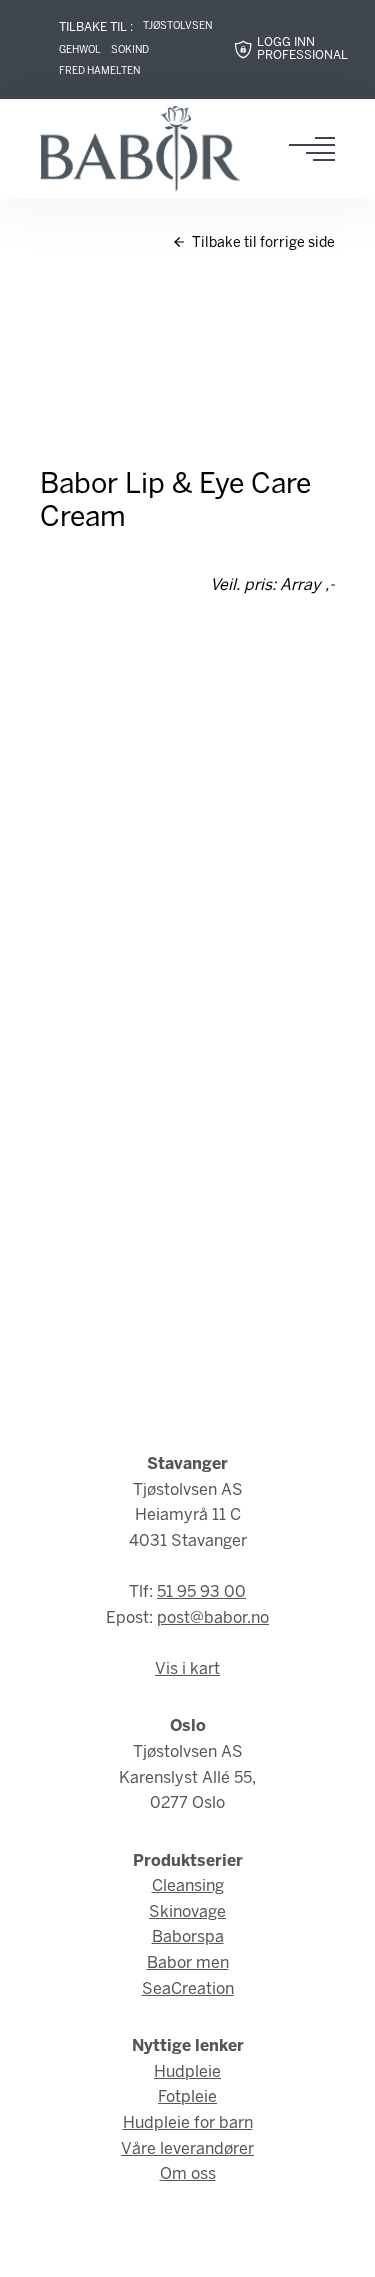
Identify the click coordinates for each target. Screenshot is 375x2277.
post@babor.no (213, 1618)
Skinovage (187, 1912)
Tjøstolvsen (177, 26)
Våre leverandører (187, 2149)
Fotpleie (187, 2097)
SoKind (130, 50)
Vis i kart (187, 1669)
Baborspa (188, 1937)
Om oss (188, 2174)
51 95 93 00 (201, 1592)
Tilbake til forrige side (262, 243)
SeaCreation (188, 1989)
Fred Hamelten (99, 71)
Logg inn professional (302, 49)
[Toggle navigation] (318, 149)
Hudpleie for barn (188, 2123)
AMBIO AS (196, 2247)
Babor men (188, 1963)
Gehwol (80, 50)
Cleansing (188, 1886)
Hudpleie (187, 2072)
